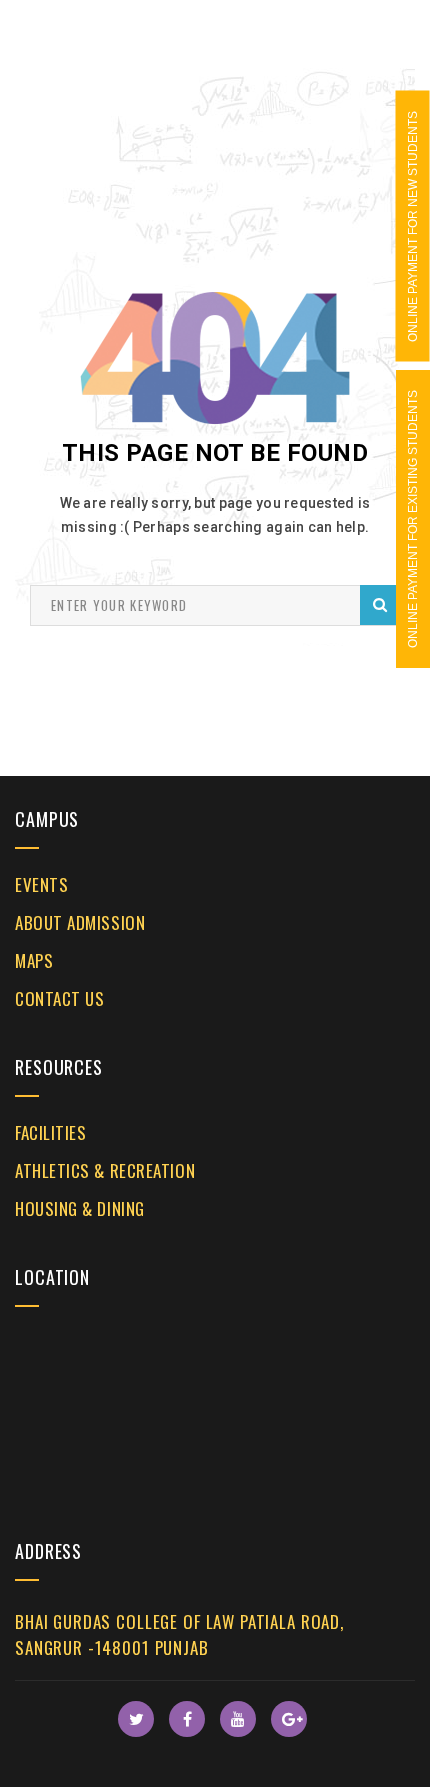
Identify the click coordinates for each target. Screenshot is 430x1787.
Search (380, 605)
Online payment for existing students (413, 519)
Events (41, 884)
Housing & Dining (80, 1208)
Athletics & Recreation (105, 1170)
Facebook (187, 1719)
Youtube (238, 1719)
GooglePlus (289, 1719)
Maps (34, 960)
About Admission (80, 922)
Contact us (60, 998)
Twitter (136, 1719)
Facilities (51, 1132)
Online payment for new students (413, 226)
